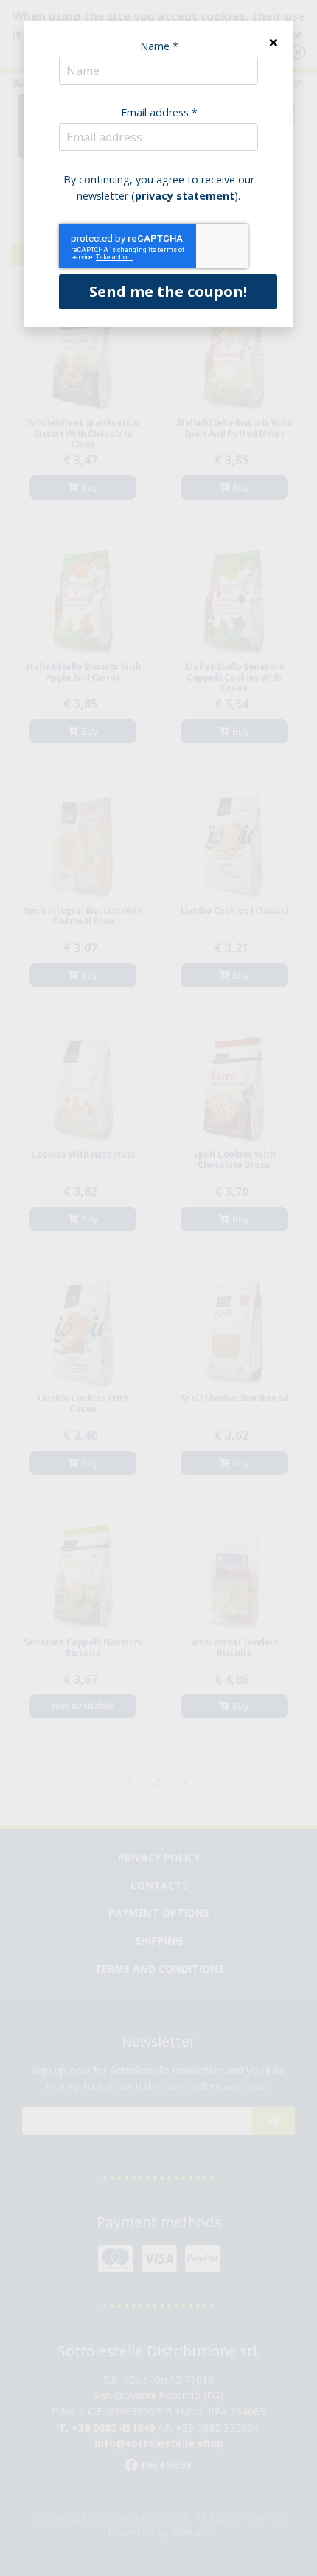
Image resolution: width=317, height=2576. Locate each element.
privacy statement (185, 196)
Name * (159, 46)
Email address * (159, 112)
